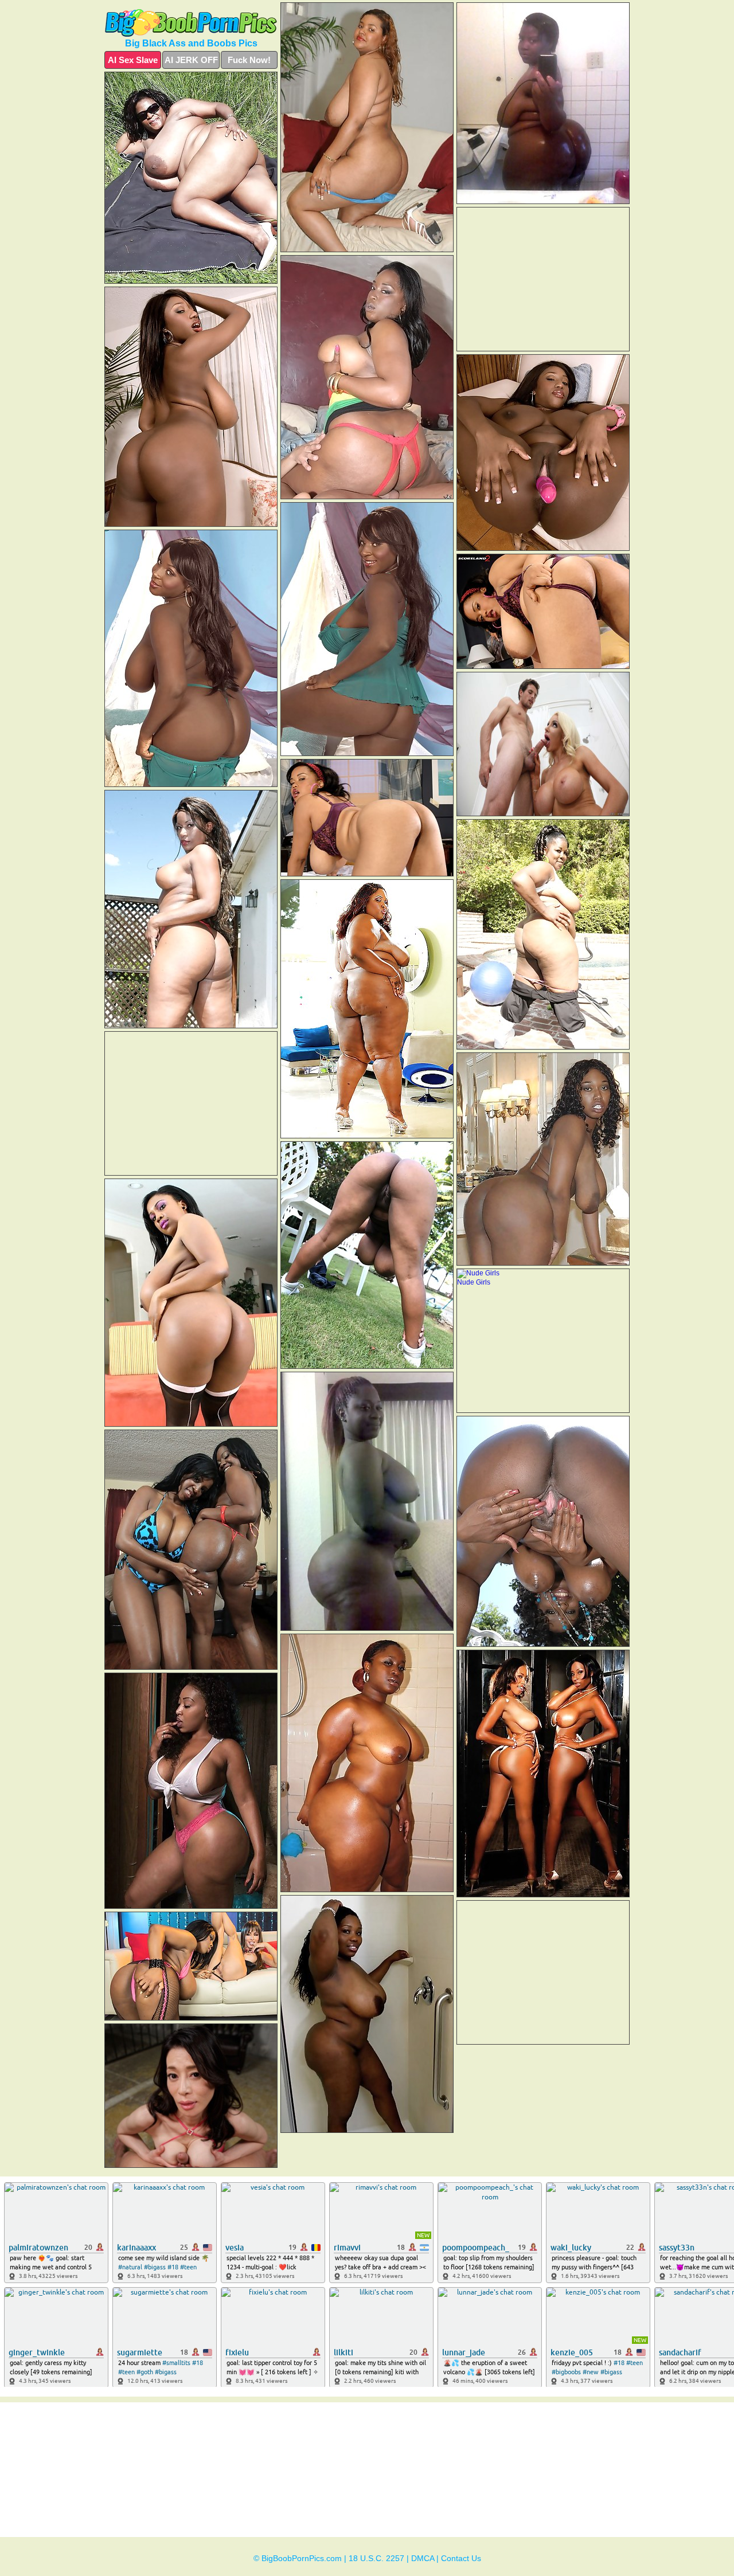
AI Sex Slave (133, 60)
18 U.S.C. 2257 (376, 2558)
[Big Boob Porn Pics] (191, 23)
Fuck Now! (249, 60)
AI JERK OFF (191, 60)
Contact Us (461, 2558)
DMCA (423, 2558)
